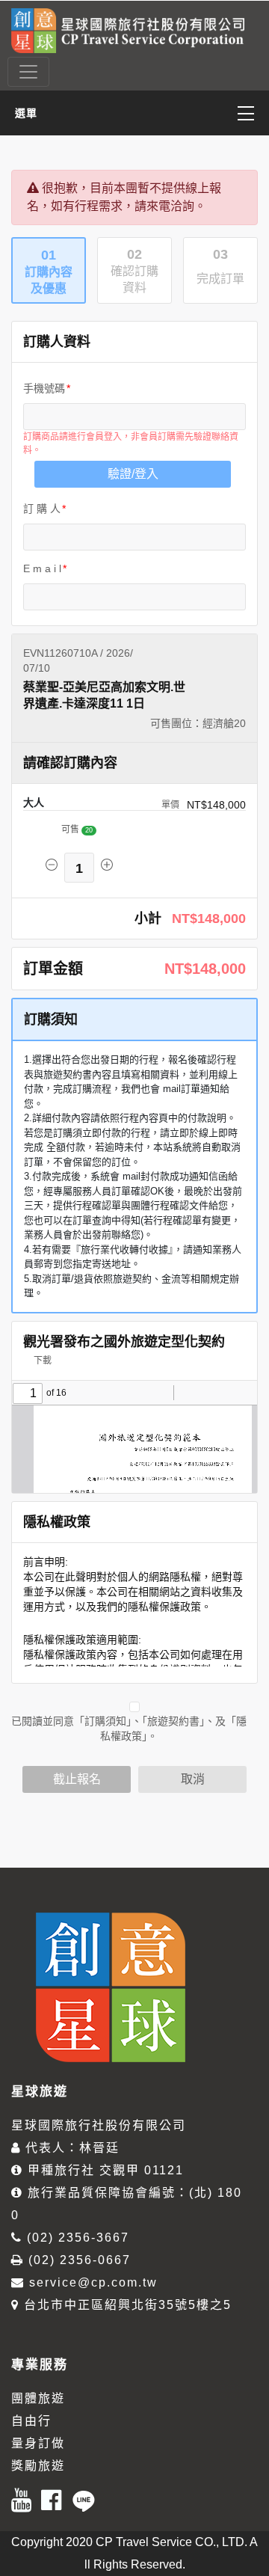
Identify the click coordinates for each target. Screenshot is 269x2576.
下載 (41, 1361)
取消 (193, 1779)
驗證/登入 (133, 474)
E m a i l (42, 568)
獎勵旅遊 (38, 2466)
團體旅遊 (38, 2398)
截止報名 (77, 1779)
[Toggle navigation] (28, 72)
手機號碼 (44, 388)
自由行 (31, 2421)
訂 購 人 (42, 509)
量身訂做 (38, 2443)
